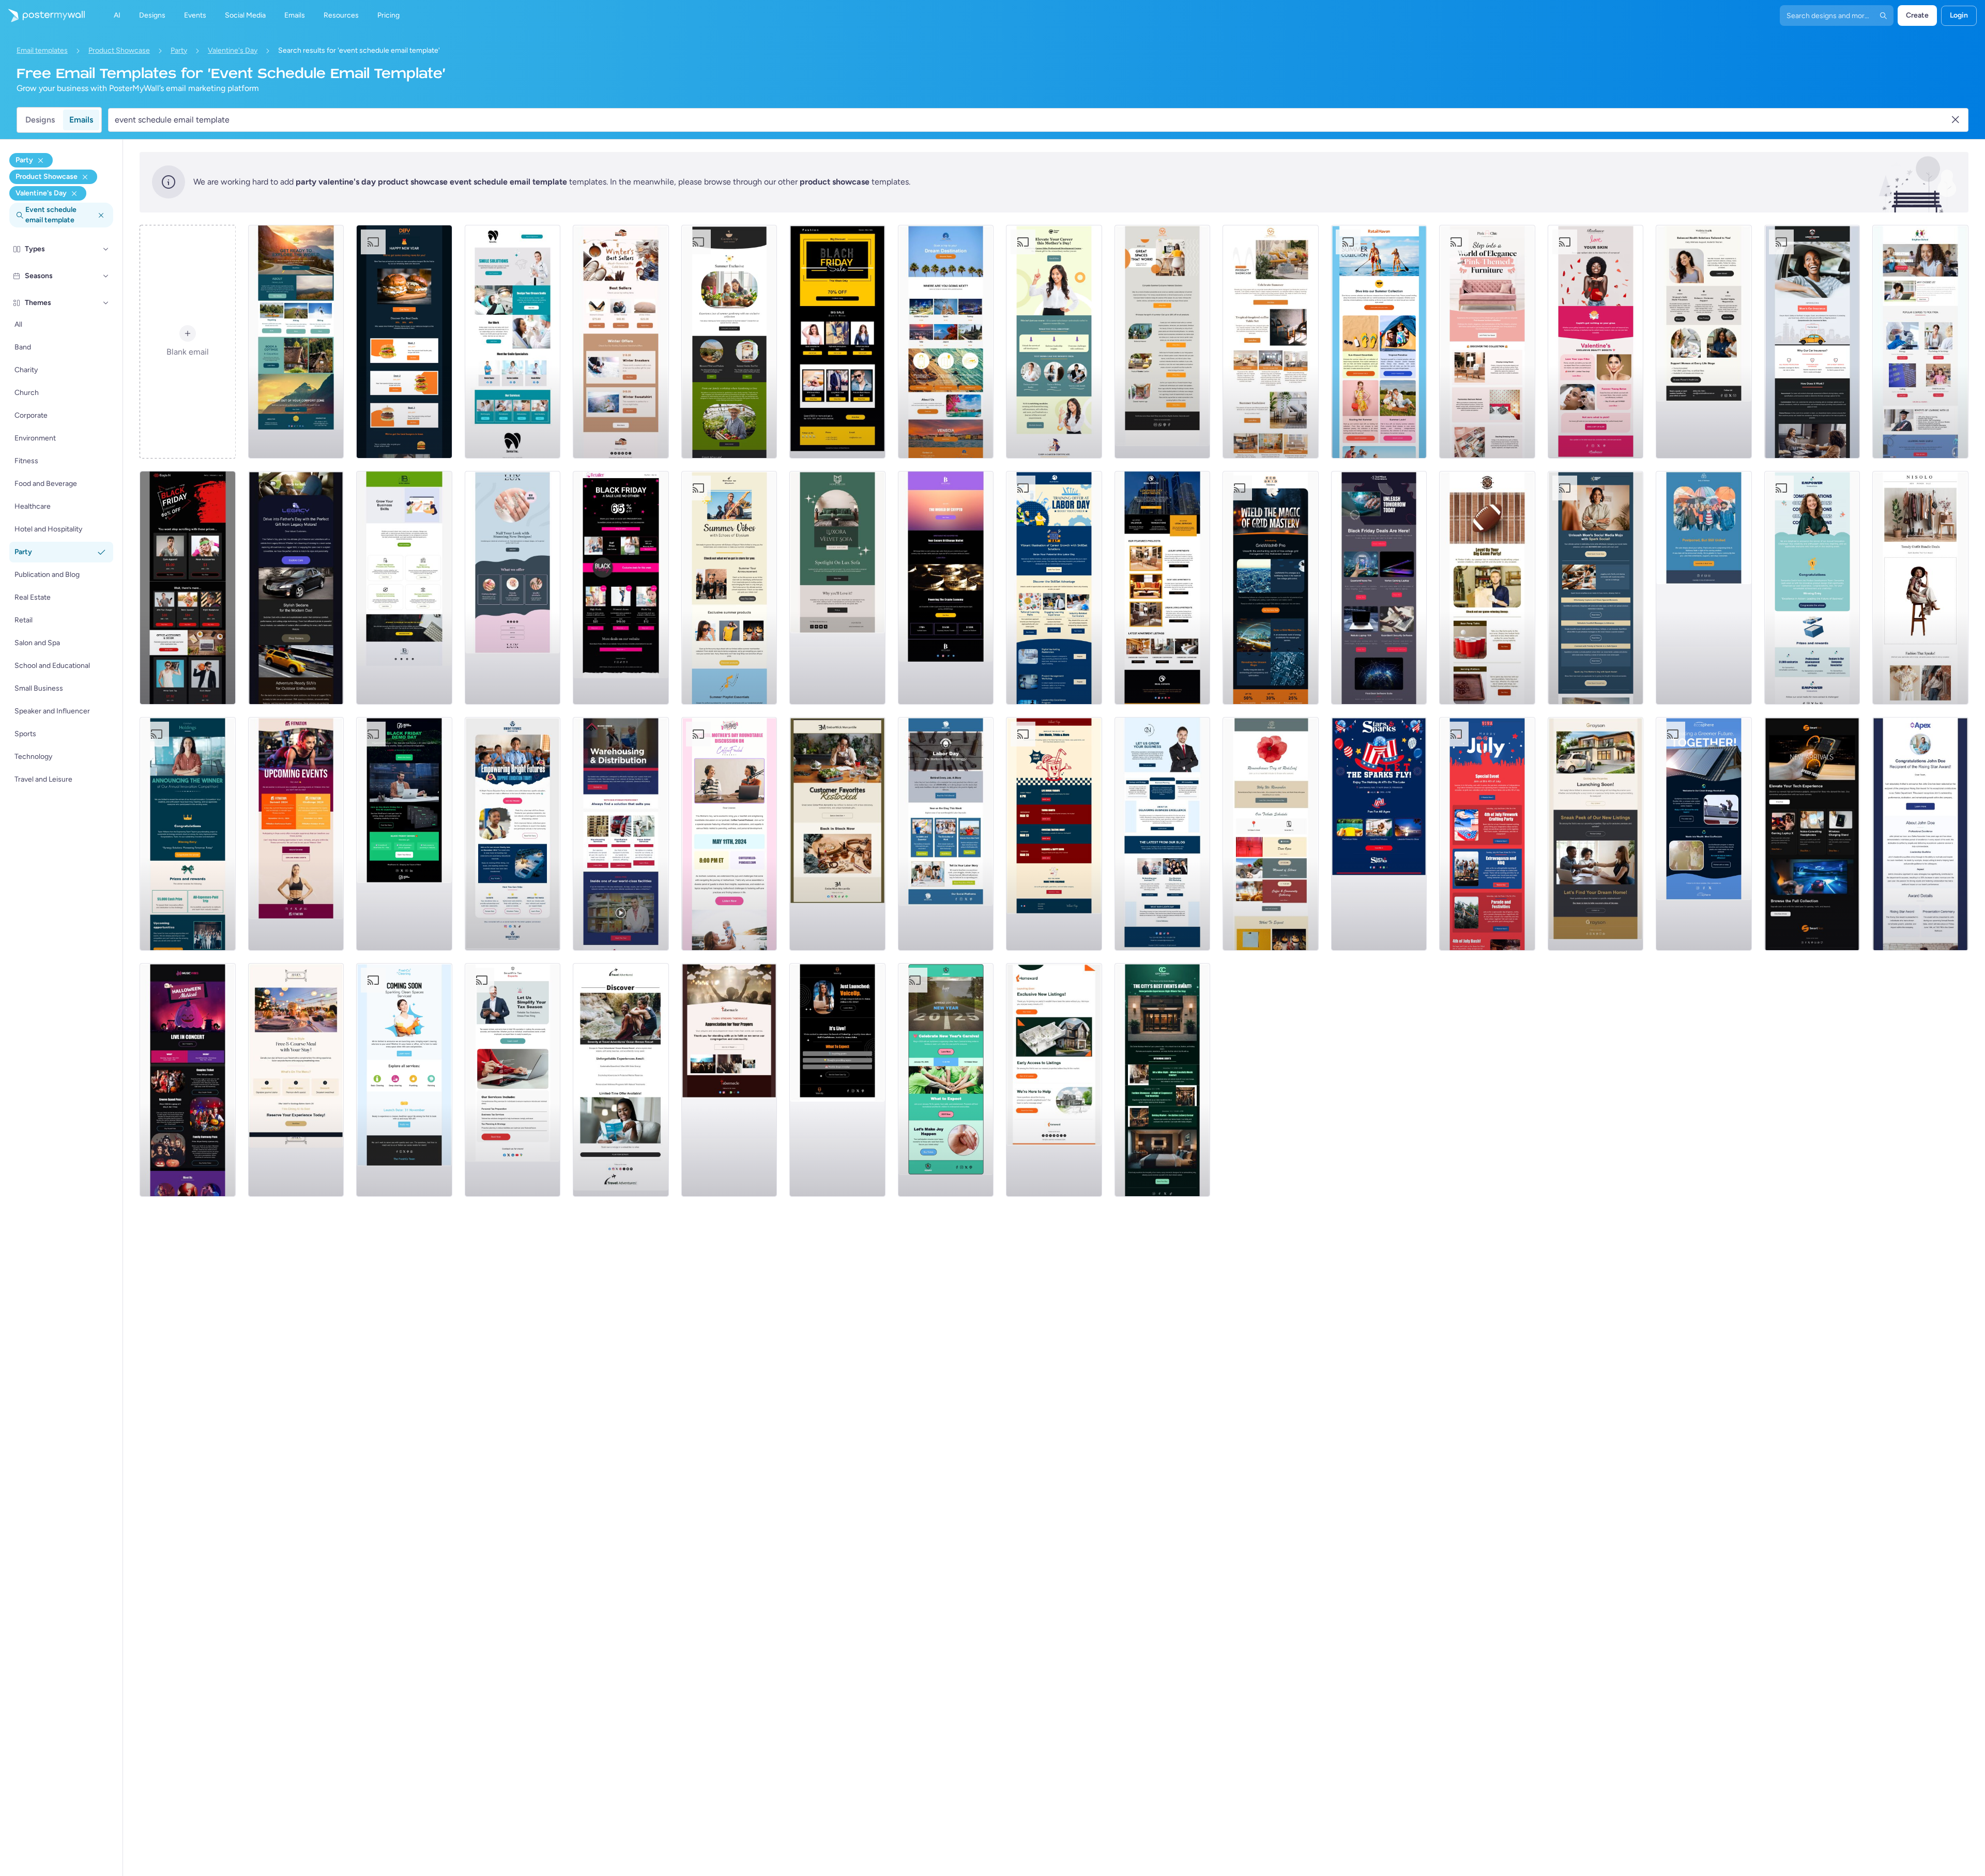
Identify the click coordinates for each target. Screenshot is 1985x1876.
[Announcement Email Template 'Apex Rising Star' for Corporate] (1920, 834)
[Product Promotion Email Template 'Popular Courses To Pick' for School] (1920, 342)
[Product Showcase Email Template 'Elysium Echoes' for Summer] (729, 588)
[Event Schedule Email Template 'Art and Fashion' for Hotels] (1163, 1080)
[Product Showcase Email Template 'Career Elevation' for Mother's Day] (1054, 342)
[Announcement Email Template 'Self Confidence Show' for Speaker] (837, 1080)
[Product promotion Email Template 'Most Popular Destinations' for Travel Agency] (946, 342)
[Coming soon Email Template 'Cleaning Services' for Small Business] (404, 1080)
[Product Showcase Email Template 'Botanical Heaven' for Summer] (729, 342)
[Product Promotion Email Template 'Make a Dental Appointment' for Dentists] (513, 342)
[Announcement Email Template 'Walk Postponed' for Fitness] (1704, 588)
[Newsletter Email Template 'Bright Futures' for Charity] (513, 834)
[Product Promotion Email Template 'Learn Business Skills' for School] (404, 588)
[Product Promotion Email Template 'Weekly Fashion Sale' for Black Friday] (837, 342)
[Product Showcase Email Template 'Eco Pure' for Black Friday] (1379, 588)
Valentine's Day (233, 50)
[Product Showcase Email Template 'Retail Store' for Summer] (1379, 342)
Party (179, 50)
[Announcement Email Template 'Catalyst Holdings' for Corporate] (188, 834)
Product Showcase (119, 50)
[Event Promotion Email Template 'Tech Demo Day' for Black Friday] (404, 834)
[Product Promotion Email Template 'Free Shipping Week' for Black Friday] (188, 588)
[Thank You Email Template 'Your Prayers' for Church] (729, 1080)
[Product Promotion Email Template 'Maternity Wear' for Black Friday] (621, 588)
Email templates (42, 50)
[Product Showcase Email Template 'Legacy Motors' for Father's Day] (296, 588)
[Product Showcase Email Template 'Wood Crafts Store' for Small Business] (1487, 588)
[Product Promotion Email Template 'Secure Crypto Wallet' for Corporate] (946, 588)
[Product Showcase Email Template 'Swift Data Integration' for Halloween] (1271, 588)
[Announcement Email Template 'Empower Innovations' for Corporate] (1812, 588)
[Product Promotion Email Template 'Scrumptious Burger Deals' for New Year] (404, 342)
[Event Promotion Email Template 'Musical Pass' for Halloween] (188, 1080)
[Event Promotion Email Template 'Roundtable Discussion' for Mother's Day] (729, 834)
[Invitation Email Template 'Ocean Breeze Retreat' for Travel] (621, 1080)
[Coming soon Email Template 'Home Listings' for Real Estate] (1054, 1080)
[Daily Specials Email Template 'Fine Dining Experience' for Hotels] (296, 1080)
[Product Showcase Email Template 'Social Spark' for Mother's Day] (1596, 588)
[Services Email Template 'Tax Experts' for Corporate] (513, 1080)
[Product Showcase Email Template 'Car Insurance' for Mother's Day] (1812, 342)
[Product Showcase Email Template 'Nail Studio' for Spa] (513, 588)
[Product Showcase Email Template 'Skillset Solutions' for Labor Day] (1054, 588)
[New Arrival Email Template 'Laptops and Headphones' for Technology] (1812, 834)
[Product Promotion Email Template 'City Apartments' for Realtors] (1163, 588)
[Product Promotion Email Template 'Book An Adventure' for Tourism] (296, 342)
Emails (81, 120)
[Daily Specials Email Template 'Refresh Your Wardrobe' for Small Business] (1920, 588)
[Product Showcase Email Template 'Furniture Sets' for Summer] (1271, 342)
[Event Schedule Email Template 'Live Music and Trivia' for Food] (1054, 834)
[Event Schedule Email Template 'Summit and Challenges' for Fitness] (296, 834)
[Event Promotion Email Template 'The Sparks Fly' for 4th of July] (1379, 834)
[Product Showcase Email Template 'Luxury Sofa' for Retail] (837, 588)
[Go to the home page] (42, 16)
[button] (106, 249)
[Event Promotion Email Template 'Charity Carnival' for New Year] (946, 1080)
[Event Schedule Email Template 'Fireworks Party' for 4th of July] (1487, 834)
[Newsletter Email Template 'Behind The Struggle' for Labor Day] (946, 834)
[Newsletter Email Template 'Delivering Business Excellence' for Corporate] (1163, 834)
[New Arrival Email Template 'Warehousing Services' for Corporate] (621, 834)
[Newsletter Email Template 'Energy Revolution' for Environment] (1704, 834)
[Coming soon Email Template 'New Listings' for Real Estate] (1596, 834)
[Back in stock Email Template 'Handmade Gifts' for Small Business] (837, 834)
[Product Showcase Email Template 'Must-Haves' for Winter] (621, 342)
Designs (40, 120)
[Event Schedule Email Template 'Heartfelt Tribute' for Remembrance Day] (1271, 834)
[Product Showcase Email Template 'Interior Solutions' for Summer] (1163, 342)
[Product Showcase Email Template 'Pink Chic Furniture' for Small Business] (1487, 342)
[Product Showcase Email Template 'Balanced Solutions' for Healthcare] (1704, 342)
